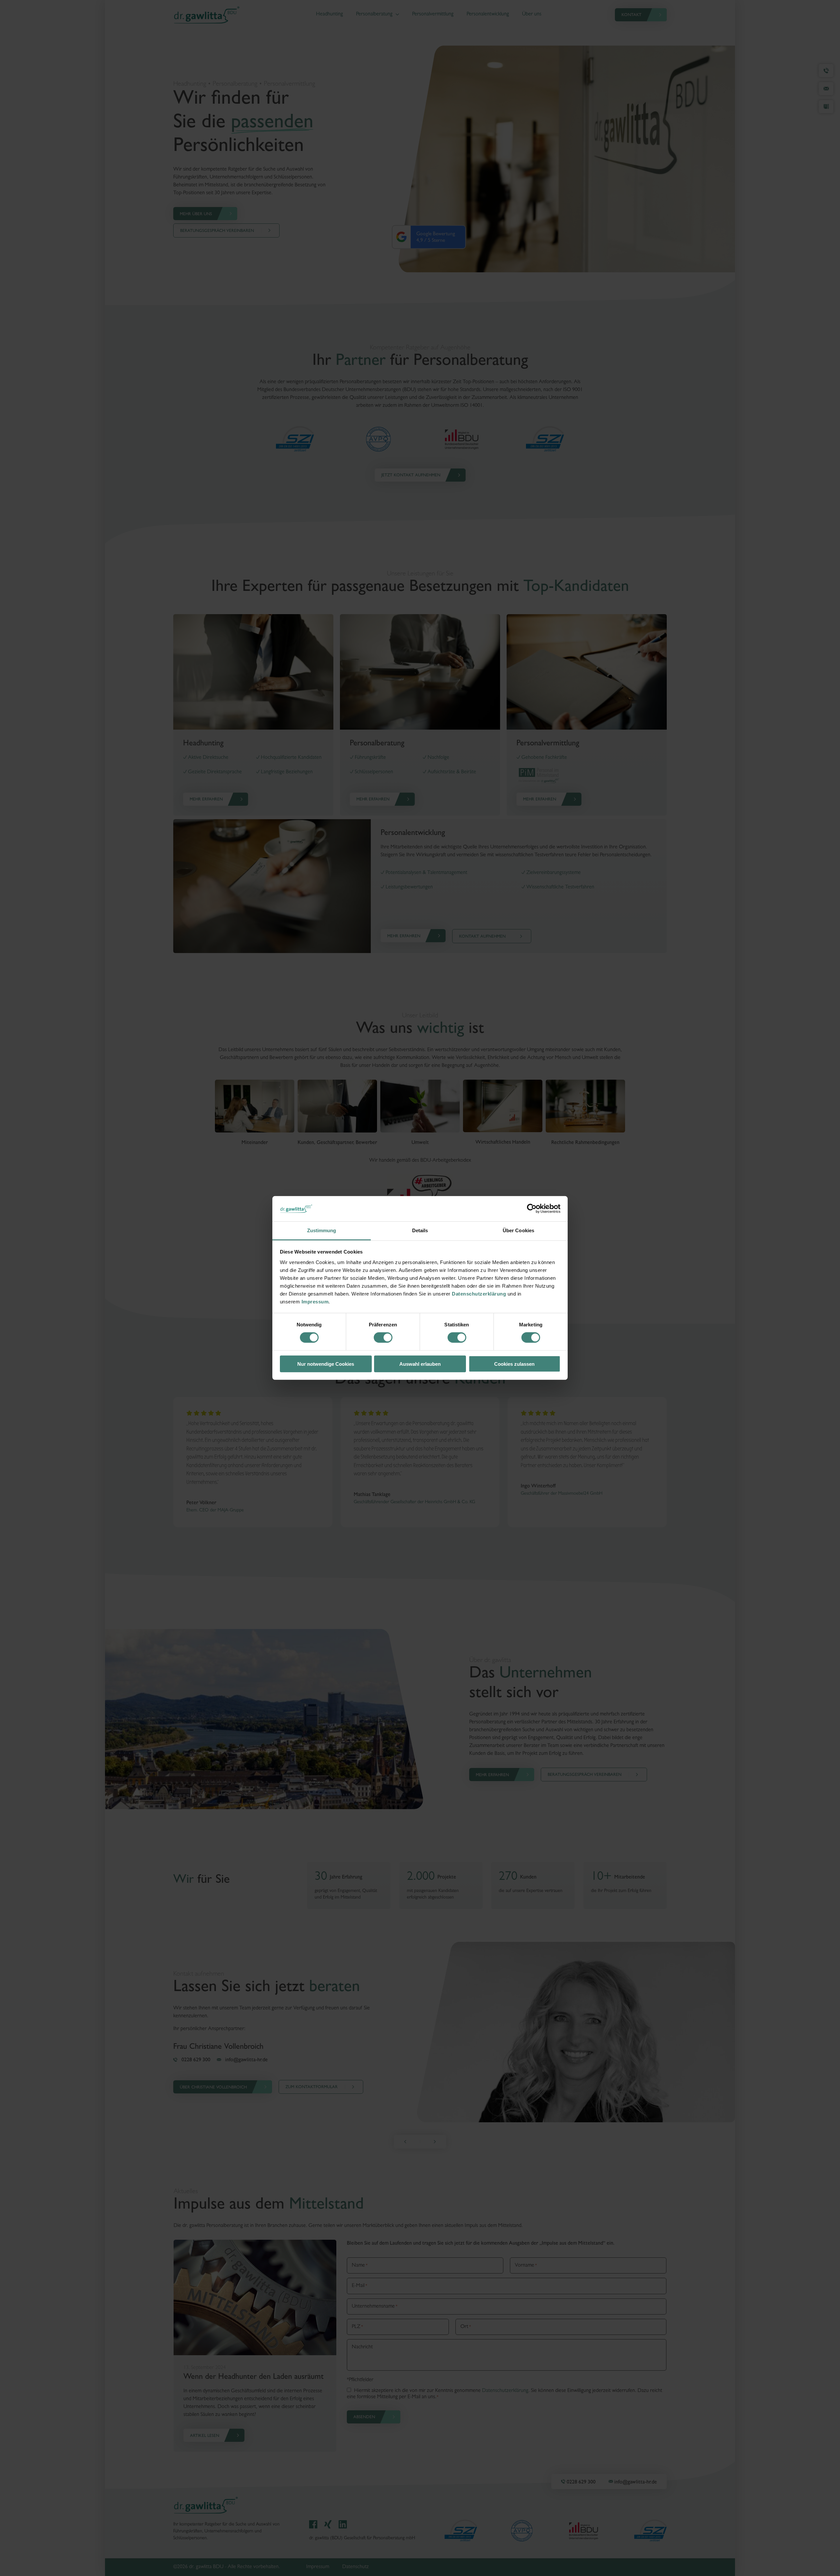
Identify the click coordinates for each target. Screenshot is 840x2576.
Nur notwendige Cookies (326, 1364)
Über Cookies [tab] (518, 1230)
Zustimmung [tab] (322, 1230)
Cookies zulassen (514, 1364)
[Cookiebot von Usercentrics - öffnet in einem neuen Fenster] (532, 1209)
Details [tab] (420, 1230)
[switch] (383, 1338)
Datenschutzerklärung (479, 1294)
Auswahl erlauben (420, 1364)
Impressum (315, 1302)
